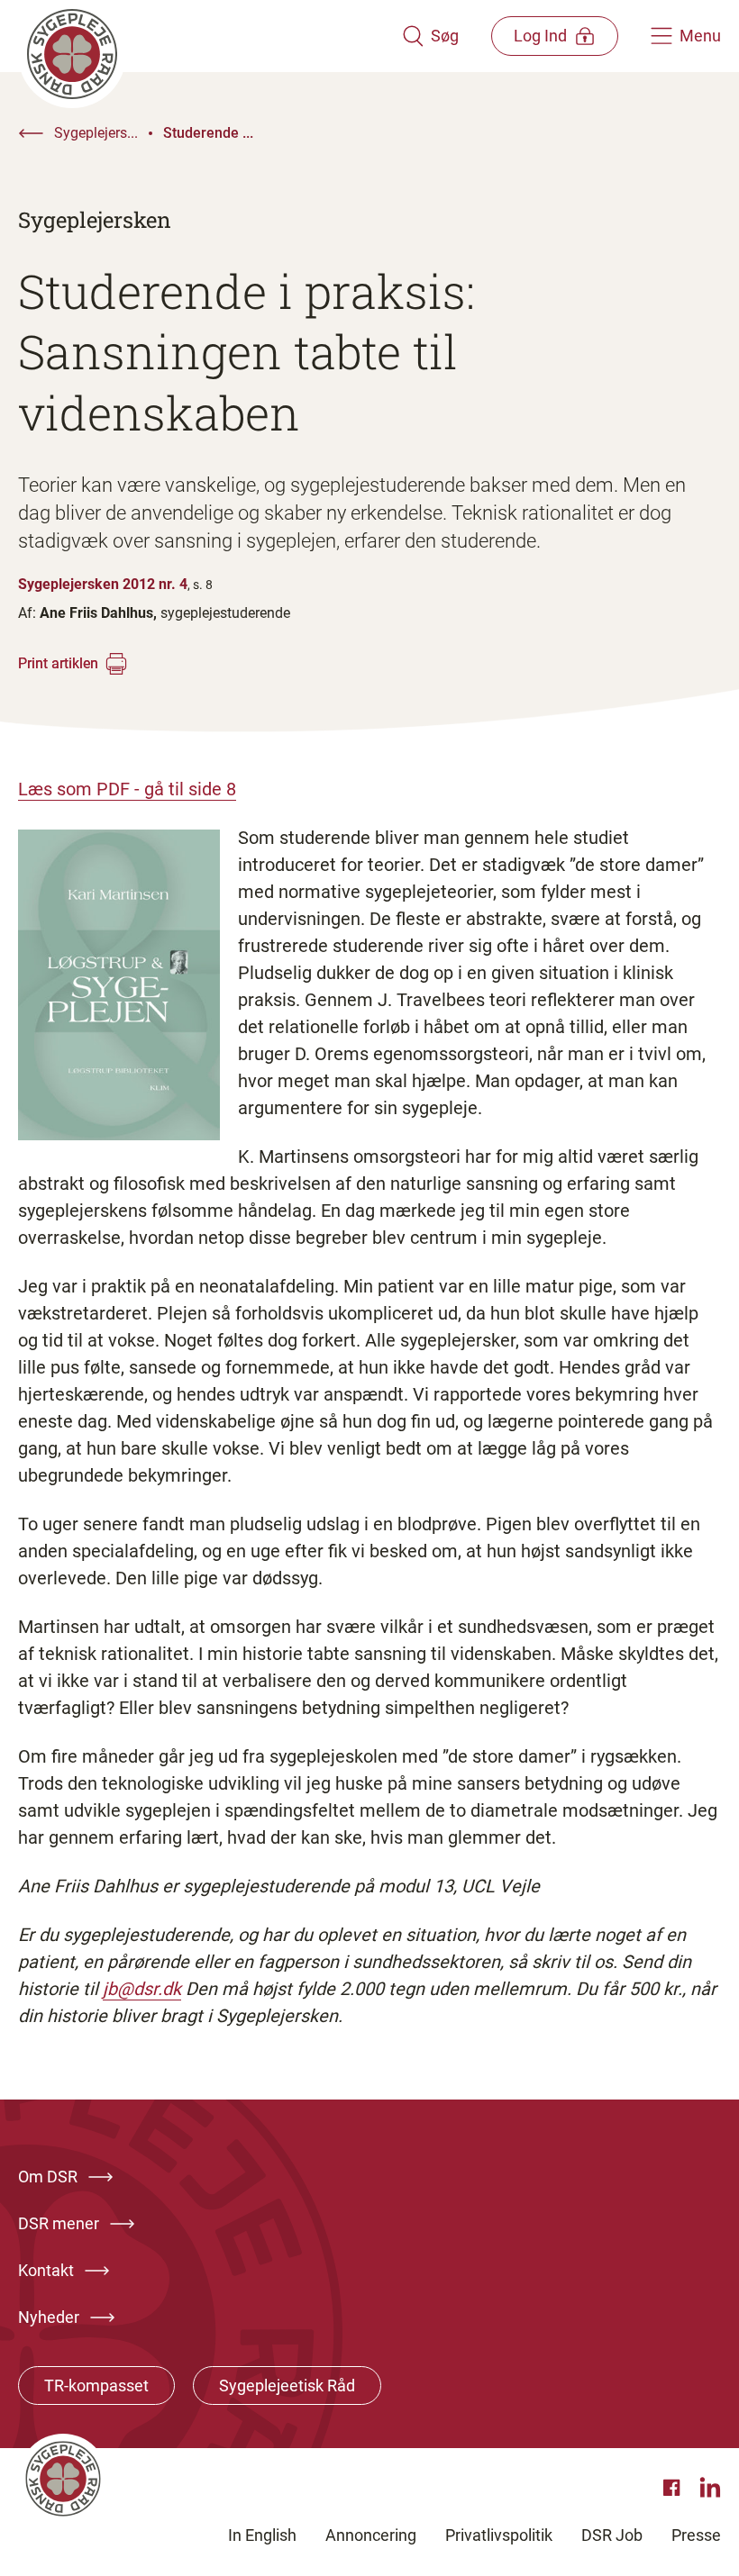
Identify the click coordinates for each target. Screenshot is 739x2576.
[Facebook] (674, 2488)
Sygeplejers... (96, 133)
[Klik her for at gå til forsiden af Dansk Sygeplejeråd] (210, 36)
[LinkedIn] (710, 2488)
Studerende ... (208, 133)
